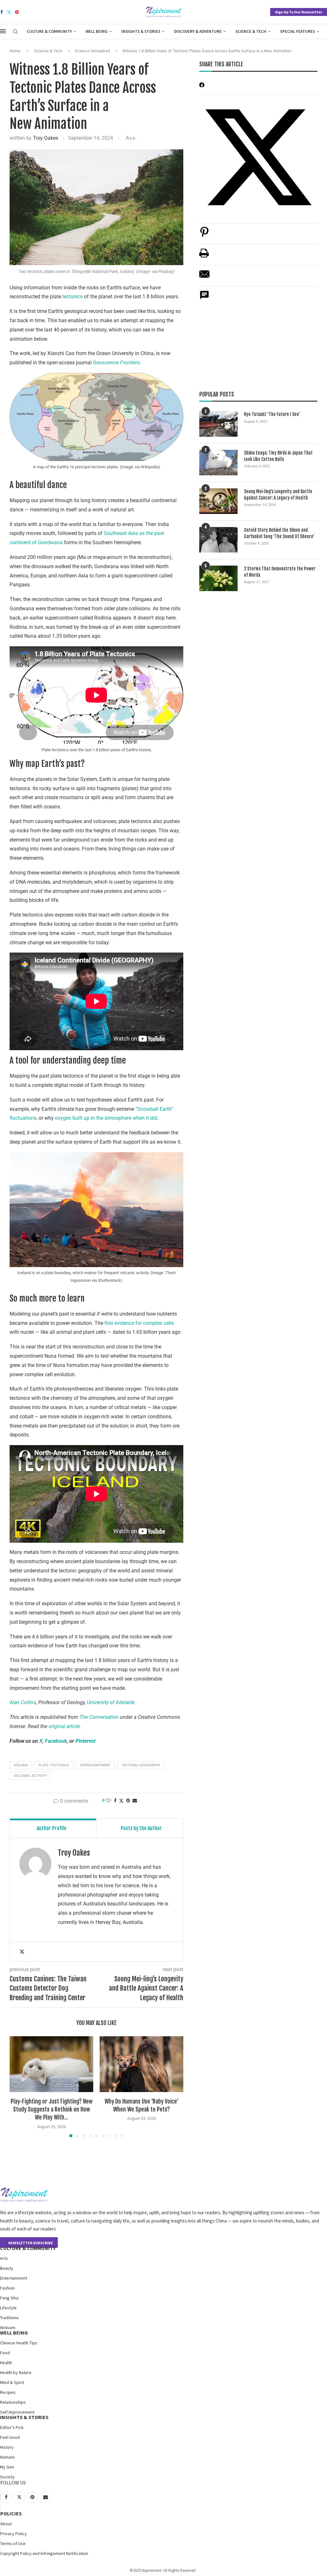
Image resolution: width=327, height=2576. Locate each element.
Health (6, 2363)
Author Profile (52, 1828)
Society (7, 2477)
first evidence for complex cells (139, 1323)
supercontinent (95, 1765)
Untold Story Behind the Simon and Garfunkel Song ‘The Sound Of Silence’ (279, 533)
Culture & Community (49, 31)
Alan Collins (23, 1702)
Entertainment (14, 2278)
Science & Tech (251, 31)
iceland (21, 1765)
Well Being (97, 31)
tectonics (73, 297)
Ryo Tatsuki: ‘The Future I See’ (272, 414)
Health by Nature (16, 2372)
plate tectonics (54, 1765)
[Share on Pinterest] (204, 235)
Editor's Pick (12, 2427)
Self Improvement (17, 2412)
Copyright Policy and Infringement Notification (44, 2553)
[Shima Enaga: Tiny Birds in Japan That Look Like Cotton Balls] (218, 463)
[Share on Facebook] (115, 1800)
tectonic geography (141, 1765)
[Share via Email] (135, 1800)
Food (5, 2353)
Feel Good (10, 2437)
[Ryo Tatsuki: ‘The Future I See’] (218, 424)
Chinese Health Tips (19, 2343)
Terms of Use (13, 2543)
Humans (8, 2457)
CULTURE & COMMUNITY (28, 2248)
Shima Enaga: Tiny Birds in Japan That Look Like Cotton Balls (278, 456)
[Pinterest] (17, 12)
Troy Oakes (46, 138)
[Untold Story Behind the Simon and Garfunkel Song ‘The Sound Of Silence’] (218, 540)
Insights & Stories (141, 31)
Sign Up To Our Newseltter (299, 12)
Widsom (8, 2327)
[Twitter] (9, 12)
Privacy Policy (14, 2534)
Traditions (9, 2318)
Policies (11, 2513)
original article (64, 1726)
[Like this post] (108, 1800)
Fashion (7, 2288)
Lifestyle (8, 2308)
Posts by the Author (141, 1828)
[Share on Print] (204, 256)
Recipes (8, 2392)
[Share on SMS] (204, 298)
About (6, 2524)
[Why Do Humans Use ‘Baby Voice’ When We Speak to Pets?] (141, 2064)
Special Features (297, 31)
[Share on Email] (204, 277)
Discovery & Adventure (198, 31)
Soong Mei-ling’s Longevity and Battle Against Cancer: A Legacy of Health (278, 495)
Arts (4, 2258)
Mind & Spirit (12, 2382)
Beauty (7, 2268)
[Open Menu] (3, 31)
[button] (18, 2087)
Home (15, 51)
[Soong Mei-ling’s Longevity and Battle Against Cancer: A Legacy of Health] (218, 501)
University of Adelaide (111, 1702)
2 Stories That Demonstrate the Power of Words (280, 572)
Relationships (13, 2402)
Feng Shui (9, 2298)
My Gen (7, 2467)
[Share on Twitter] (121, 1801)
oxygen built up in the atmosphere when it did (106, 1118)
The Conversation (99, 1717)
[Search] (15, 32)
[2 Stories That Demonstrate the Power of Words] (218, 578)
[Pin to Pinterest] (128, 1800)
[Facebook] (2, 12)
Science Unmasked (92, 51)
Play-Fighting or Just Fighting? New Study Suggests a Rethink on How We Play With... (52, 2109)
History (7, 2447)
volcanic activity (30, 1776)
